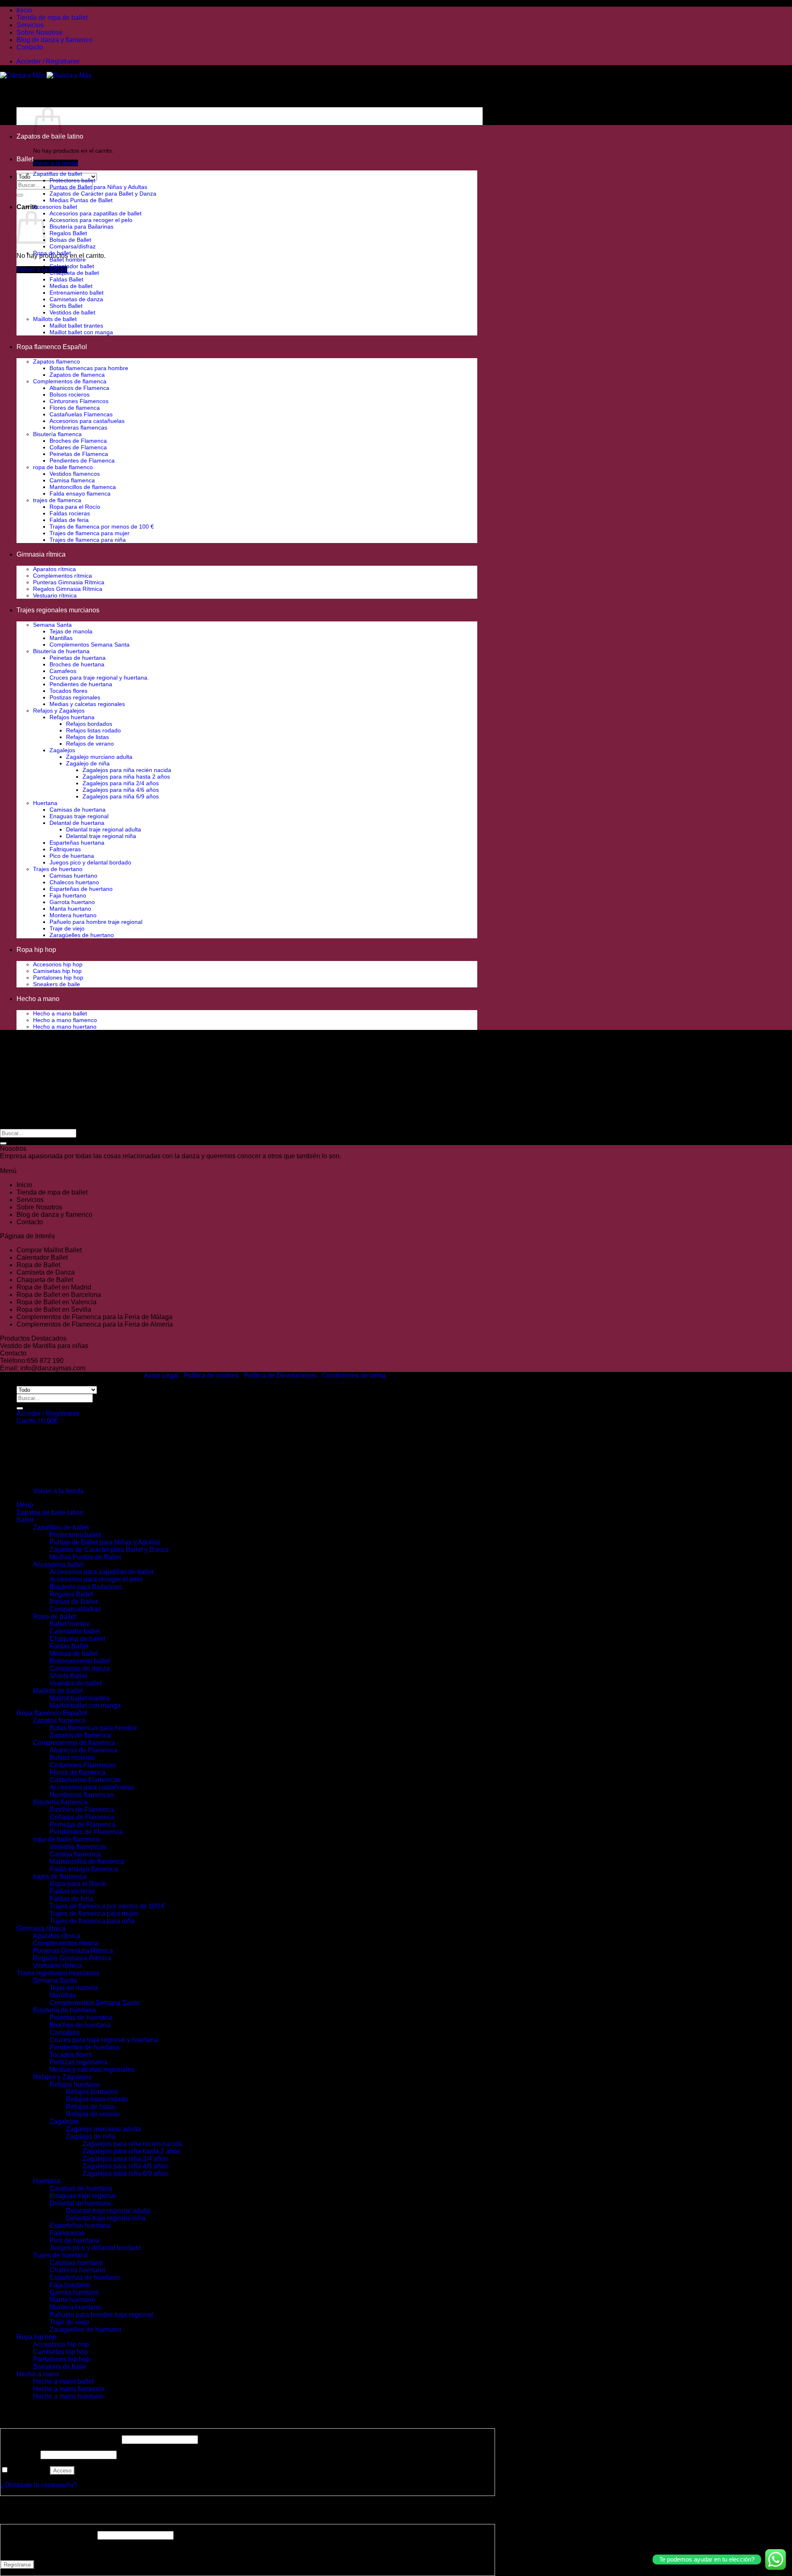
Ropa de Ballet (38, 1265)
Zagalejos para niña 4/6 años (121, 790)
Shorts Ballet (66, 306)
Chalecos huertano (74, 882)
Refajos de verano (90, 744)
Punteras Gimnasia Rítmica (69, 582)
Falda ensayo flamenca (80, 493)
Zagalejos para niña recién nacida (127, 770)
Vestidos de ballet (72, 312)
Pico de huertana (72, 856)
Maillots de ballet (55, 319)
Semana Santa (52, 625)
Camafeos (63, 671)
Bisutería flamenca (57, 434)
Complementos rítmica (62, 576)
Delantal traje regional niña (101, 836)
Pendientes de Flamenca (82, 460)
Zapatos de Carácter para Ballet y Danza (103, 194)
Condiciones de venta (354, 1375)
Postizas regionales (75, 697)
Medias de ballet (71, 286)
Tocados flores (68, 691)
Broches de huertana (77, 664)
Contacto (30, 47)
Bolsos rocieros (70, 394)
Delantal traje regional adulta (104, 829)
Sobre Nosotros (39, 32)
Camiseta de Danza (46, 1272)
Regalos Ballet (68, 233)
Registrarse (17, 2565)
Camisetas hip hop (57, 971)
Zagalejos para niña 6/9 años (121, 796)
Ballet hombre (68, 260)
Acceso (62, 2471)
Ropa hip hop (36, 950)
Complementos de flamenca (70, 381)
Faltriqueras (65, 849)
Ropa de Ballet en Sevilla (54, 1309)
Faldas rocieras (70, 513)
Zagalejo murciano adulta (99, 757)
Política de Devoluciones (280, 1375)
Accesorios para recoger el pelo (91, 220)
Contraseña (20, 2454)
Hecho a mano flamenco (65, 1020)
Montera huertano (73, 915)
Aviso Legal (161, 1375)
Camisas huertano (73, 876)
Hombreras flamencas (78, 427)
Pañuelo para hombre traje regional (96, 922)
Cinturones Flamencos (79, 401)
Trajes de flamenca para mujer (90, 533)
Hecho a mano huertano (65, 1027)
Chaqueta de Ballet (45, 1280)
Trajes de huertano (58, 869)
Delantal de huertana (77, 823)
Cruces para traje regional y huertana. (99, 678)
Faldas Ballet (66, 279)
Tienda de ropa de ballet (52, 18)
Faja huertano (68, 895)
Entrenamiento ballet (77, 293)
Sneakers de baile (57, 984)
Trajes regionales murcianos (58, 610)
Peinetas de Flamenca (79, 454)
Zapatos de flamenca (77, 375)
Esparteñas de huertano (81, 889)
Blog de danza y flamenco (54, 40)
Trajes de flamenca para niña (88, 540)
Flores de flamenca (75, 408)
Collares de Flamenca (78, 447)
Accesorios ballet (55, 207)
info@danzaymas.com (53, 1368)
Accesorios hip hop (58, 964)
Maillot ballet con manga (81, 332)
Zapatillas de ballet (58, 174)
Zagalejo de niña (88, 763)
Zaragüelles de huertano (82, 935)
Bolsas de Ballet (70, 240)
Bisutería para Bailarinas (81, 227)
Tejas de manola (71, 631)
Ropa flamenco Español (52, 347)
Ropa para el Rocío (75, 507)
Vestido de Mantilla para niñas (44, 1346)
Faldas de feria (69, 520)
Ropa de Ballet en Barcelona (59, 1295)
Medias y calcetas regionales (87, 704)
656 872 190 (45, 1361)
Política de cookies (211, 1375)
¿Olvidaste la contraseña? (39, 2485)
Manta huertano (70, 909)
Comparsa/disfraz (73, 246)
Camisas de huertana (78, 810)
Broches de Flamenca (78, 441)
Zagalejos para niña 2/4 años (121, 783)
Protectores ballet (72, 180)
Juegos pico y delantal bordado (90, 862)
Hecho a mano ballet (60, 1013)
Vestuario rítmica (55, 595)
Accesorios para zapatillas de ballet (95, 213)
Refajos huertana (72, 717)
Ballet (25, 159)
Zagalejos (62, 750)
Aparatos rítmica (54, 569)
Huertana (45, 803)
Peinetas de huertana (78, 658)
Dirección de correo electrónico (48, 2535)
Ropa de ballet (52, 253)
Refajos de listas (87, 737)
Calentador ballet (72, 266)
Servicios (30, 25)
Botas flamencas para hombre (89, 368)
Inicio (24, 10)
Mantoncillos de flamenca (83, 487)
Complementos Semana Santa (90, 645)
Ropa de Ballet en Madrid (54, 1287)
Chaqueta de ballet (74, 273)
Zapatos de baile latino (50, 1512)
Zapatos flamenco (57, 361)
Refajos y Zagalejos (59, 711)
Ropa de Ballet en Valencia (57, 1302)
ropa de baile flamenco (63, 467)
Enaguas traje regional (79, 816)
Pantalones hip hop (58, 978)
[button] (48, 61)
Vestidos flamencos (75, 474)
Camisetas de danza (76, 299)
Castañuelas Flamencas (81, 414)
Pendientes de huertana (81, 684)
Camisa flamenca (72, 480)
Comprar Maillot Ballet (49, 1250)
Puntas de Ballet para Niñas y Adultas (98, 187)
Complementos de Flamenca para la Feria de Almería (95, 1324)
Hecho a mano (38, 999)
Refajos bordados (89, 724)
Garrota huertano (72, 902)
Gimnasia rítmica (41, 554)
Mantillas (61, 638)
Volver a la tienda (55, 163)
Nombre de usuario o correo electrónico (60, 2439)
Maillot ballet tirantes (76, 326)
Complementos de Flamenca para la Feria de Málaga (94, 1317)
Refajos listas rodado (93, 730)
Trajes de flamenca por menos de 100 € (102, 527)
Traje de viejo (67, 928)
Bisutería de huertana (61, 651)
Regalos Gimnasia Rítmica (68, 589)
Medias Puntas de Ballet (81, 200)
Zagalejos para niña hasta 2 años (126, 777)
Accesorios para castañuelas (87, 421)
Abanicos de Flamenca (79, 388)
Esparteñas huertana (77, 843)
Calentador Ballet (42, 1257)
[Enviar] (20, 195)
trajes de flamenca (57, 500)
